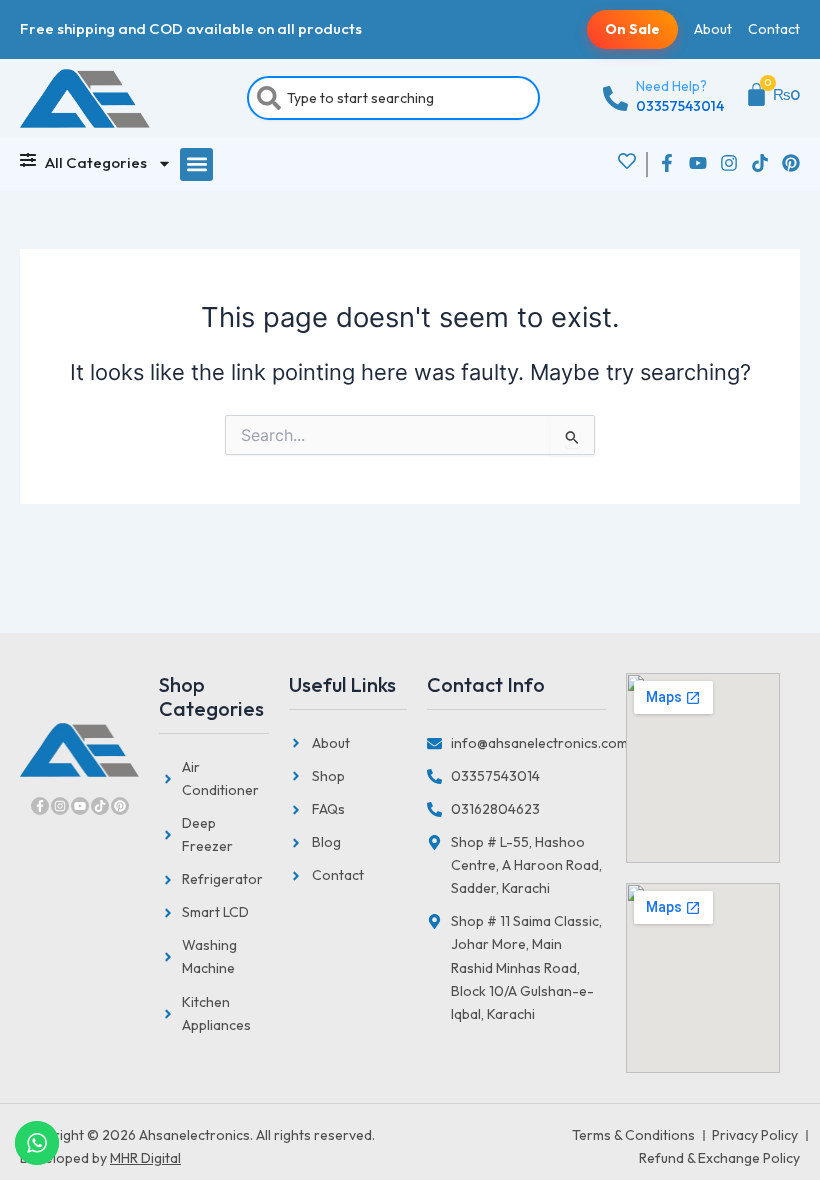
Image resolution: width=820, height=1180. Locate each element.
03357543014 (680, 106)
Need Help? (671, 86)
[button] (196, 164)
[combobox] (393, 98)
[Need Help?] (615, 98)
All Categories (96, 162)
